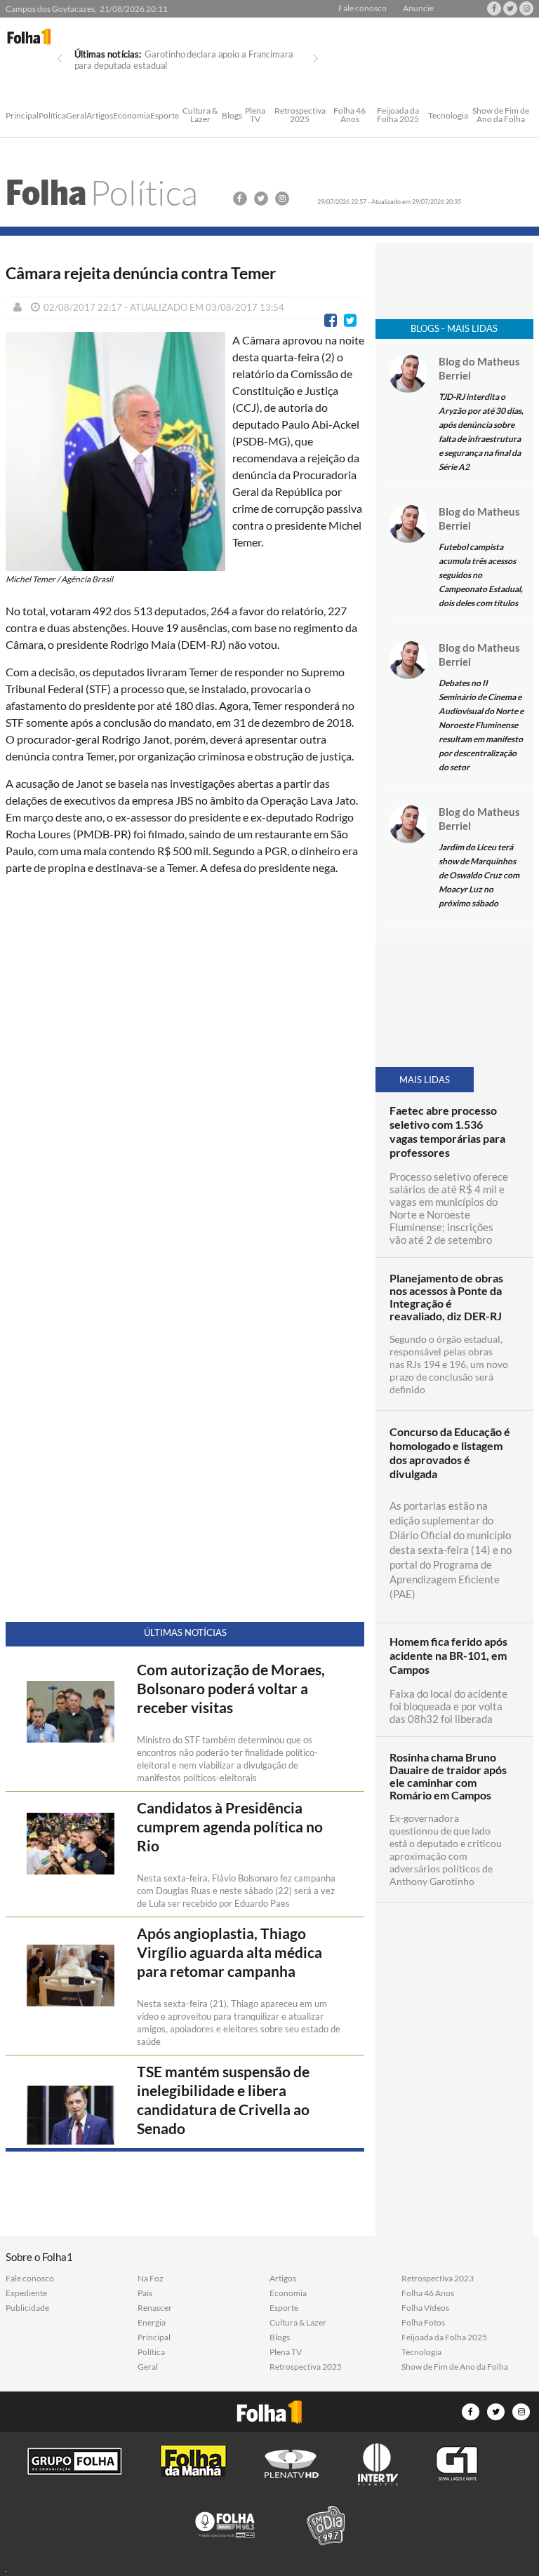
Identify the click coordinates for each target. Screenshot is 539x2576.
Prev (60, 59)
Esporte (165, 116)
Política (52, 116)
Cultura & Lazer (200, 115)
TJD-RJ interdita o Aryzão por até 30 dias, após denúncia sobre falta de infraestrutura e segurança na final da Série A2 (481, 432)
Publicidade (27, 2308)
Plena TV (255, 115)
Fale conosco (362, 8)
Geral (76, 116)
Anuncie (418, 8)
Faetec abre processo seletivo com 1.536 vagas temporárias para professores (447, 1131)
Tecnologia (448, 116)
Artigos (100, 116)
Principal (22, 116)
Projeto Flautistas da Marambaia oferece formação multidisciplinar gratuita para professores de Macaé (174, 65)
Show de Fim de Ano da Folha (501, 115)
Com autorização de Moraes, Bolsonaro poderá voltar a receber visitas (231, 1689)
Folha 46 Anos (350, 115)
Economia (132, 116)
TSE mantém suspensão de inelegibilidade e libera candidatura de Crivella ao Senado (223, 2100)
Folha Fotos (423, 2323)
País (145, 2293)
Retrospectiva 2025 (300, 115)
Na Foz (151, 2279)
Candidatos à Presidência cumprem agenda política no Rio (230, 1827)
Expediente (26, 2293)
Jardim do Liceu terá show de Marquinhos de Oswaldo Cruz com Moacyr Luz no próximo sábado (479, 875)
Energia (152, 2323)
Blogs (232, 116)
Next (316, 59)
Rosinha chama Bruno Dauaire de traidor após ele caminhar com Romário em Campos (448, 1776)
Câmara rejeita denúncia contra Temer (141, 273)
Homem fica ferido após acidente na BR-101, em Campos (448, 1655)
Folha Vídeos (425, 2308)
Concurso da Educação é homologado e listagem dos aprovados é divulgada (450, 1453)
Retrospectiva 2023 (438, 2279)
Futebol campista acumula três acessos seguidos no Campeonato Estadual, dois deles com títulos (481, 575)
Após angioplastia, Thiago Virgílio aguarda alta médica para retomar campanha (229, 1952)
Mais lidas (425, 1080)
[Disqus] (185, 1073)
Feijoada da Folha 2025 (398, 115)
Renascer (155, 2308)
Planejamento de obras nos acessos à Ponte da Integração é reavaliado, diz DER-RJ (446, 1297)
